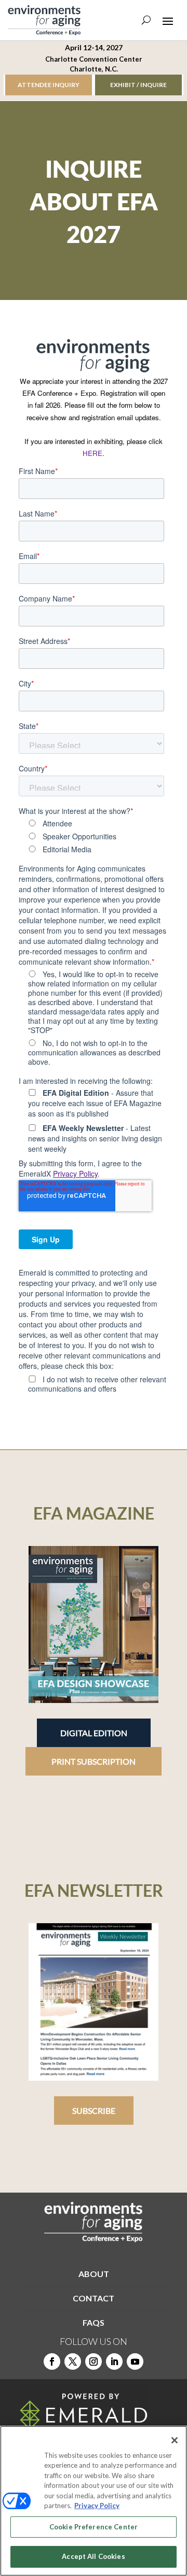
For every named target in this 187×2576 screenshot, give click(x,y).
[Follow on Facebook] (52, 2362)
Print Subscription (94, 1761)
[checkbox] (91, 836)
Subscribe (94, 2110)
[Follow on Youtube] (135, 2362)
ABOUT (94, 2274)
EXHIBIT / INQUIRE (138, 85)
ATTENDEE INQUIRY (49, 85)
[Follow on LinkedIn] (114, 2362)
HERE (92, 453)
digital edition (94, 1733)
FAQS (94, 2322)
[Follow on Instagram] (94, 2362)
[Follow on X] (73, 2362)
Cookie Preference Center (94, 2527)
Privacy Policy (75, 1173)
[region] (94, 2501)
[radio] (96, 823)
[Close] (175, 2440)
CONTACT (94, 2298)
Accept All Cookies (93, 2556)
